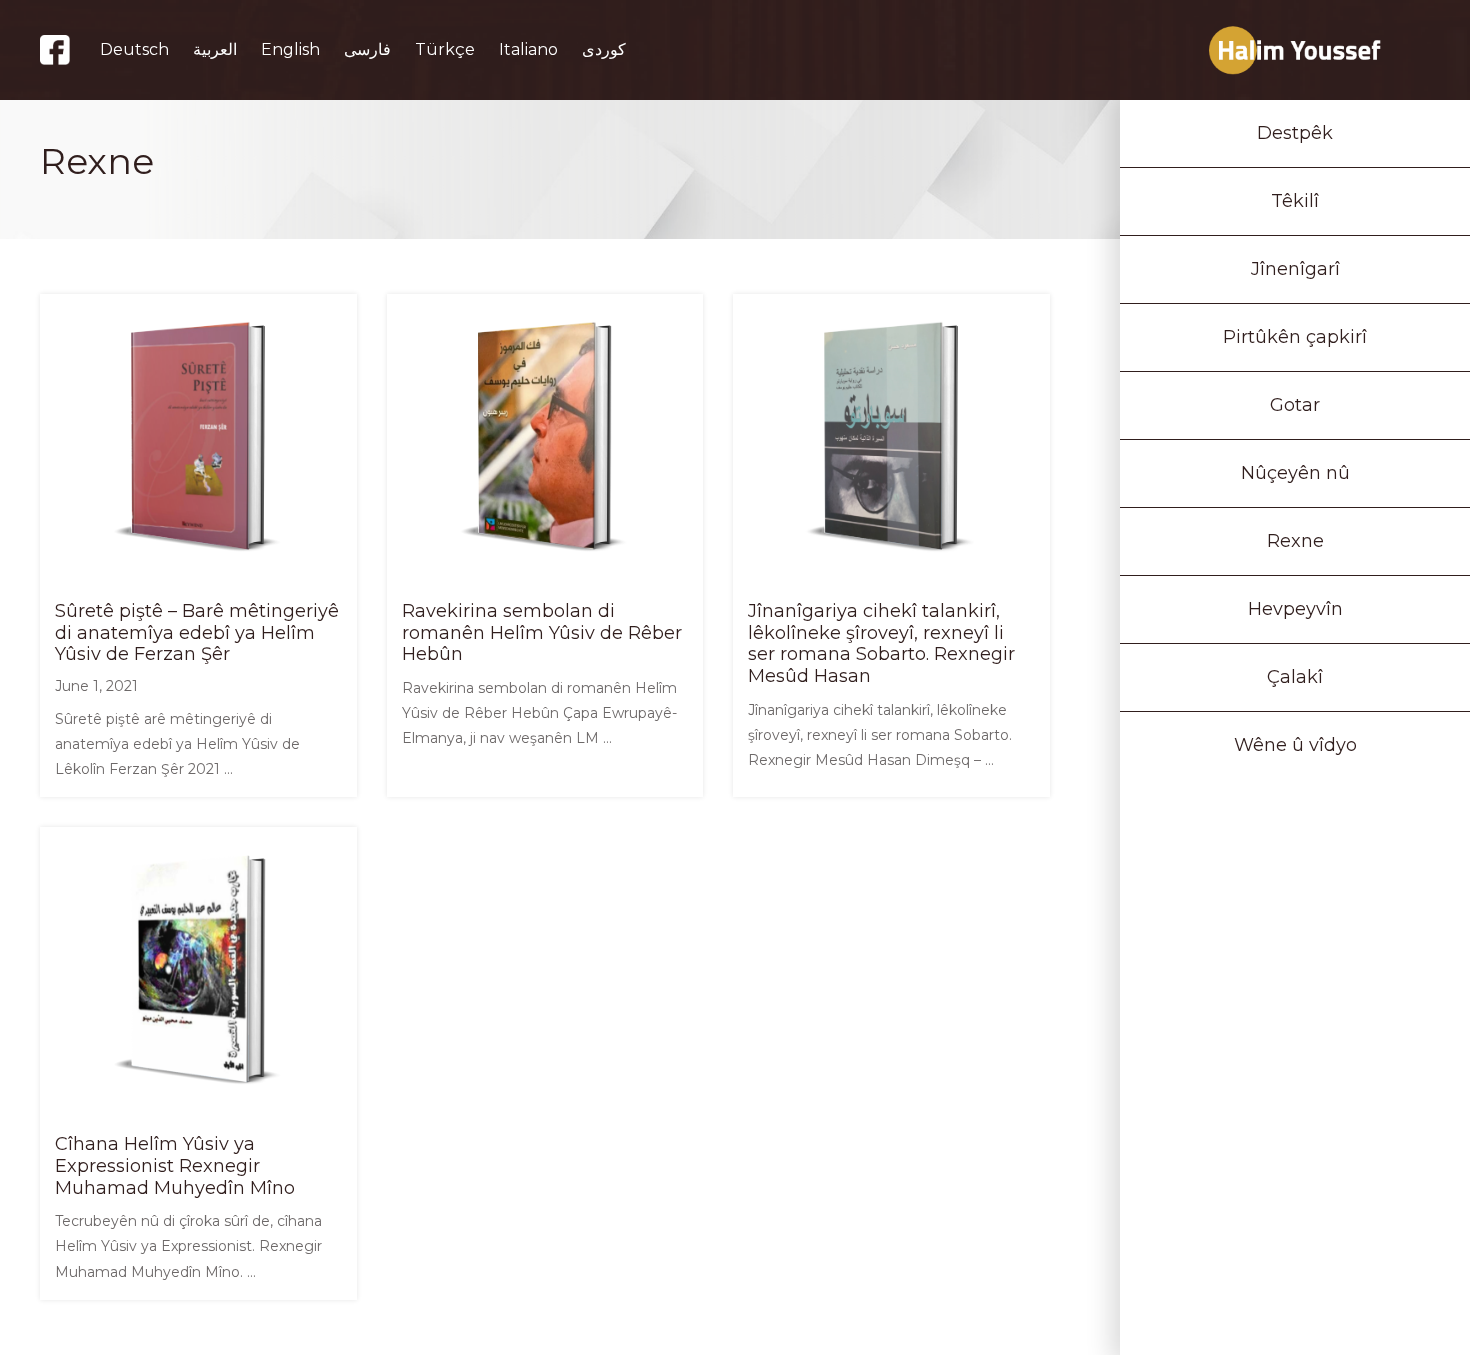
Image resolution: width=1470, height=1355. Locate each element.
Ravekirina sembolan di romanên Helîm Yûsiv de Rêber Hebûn (542, 632)
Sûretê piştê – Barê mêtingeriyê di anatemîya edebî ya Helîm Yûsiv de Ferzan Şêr (197, 632)
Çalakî (1295, 677)
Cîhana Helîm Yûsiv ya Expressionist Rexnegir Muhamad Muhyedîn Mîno (175, 1165)
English (290, 49)
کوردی (604, 49)
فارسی (367, 49)
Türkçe (445, 49)
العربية (215, 49)
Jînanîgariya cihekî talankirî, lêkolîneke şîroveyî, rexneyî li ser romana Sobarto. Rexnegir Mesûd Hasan (881, 643)
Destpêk (1295, 133)
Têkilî (1295, 201)
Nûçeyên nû (1295, 473)
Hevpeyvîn (1295, 609)
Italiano (528, 49)
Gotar (1295, 405)
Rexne (1295, 541)
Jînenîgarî (1295, 269)
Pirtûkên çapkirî (1295, 337)
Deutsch (134, 49)
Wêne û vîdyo (1295, 745)
